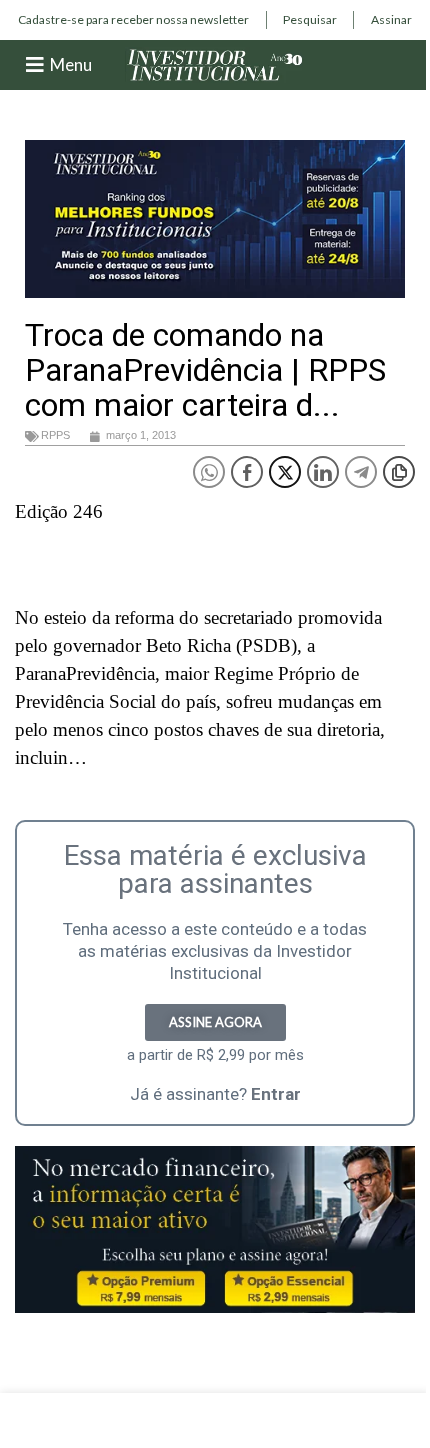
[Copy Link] (399, 472)
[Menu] (35, 65)
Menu (71, 64)
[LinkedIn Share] (323, 472)
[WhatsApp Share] (209, 472)
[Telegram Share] (361, 472)
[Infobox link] (133, 20)
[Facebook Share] (247, 472)
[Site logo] (215, 63)
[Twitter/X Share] (285, 472)
